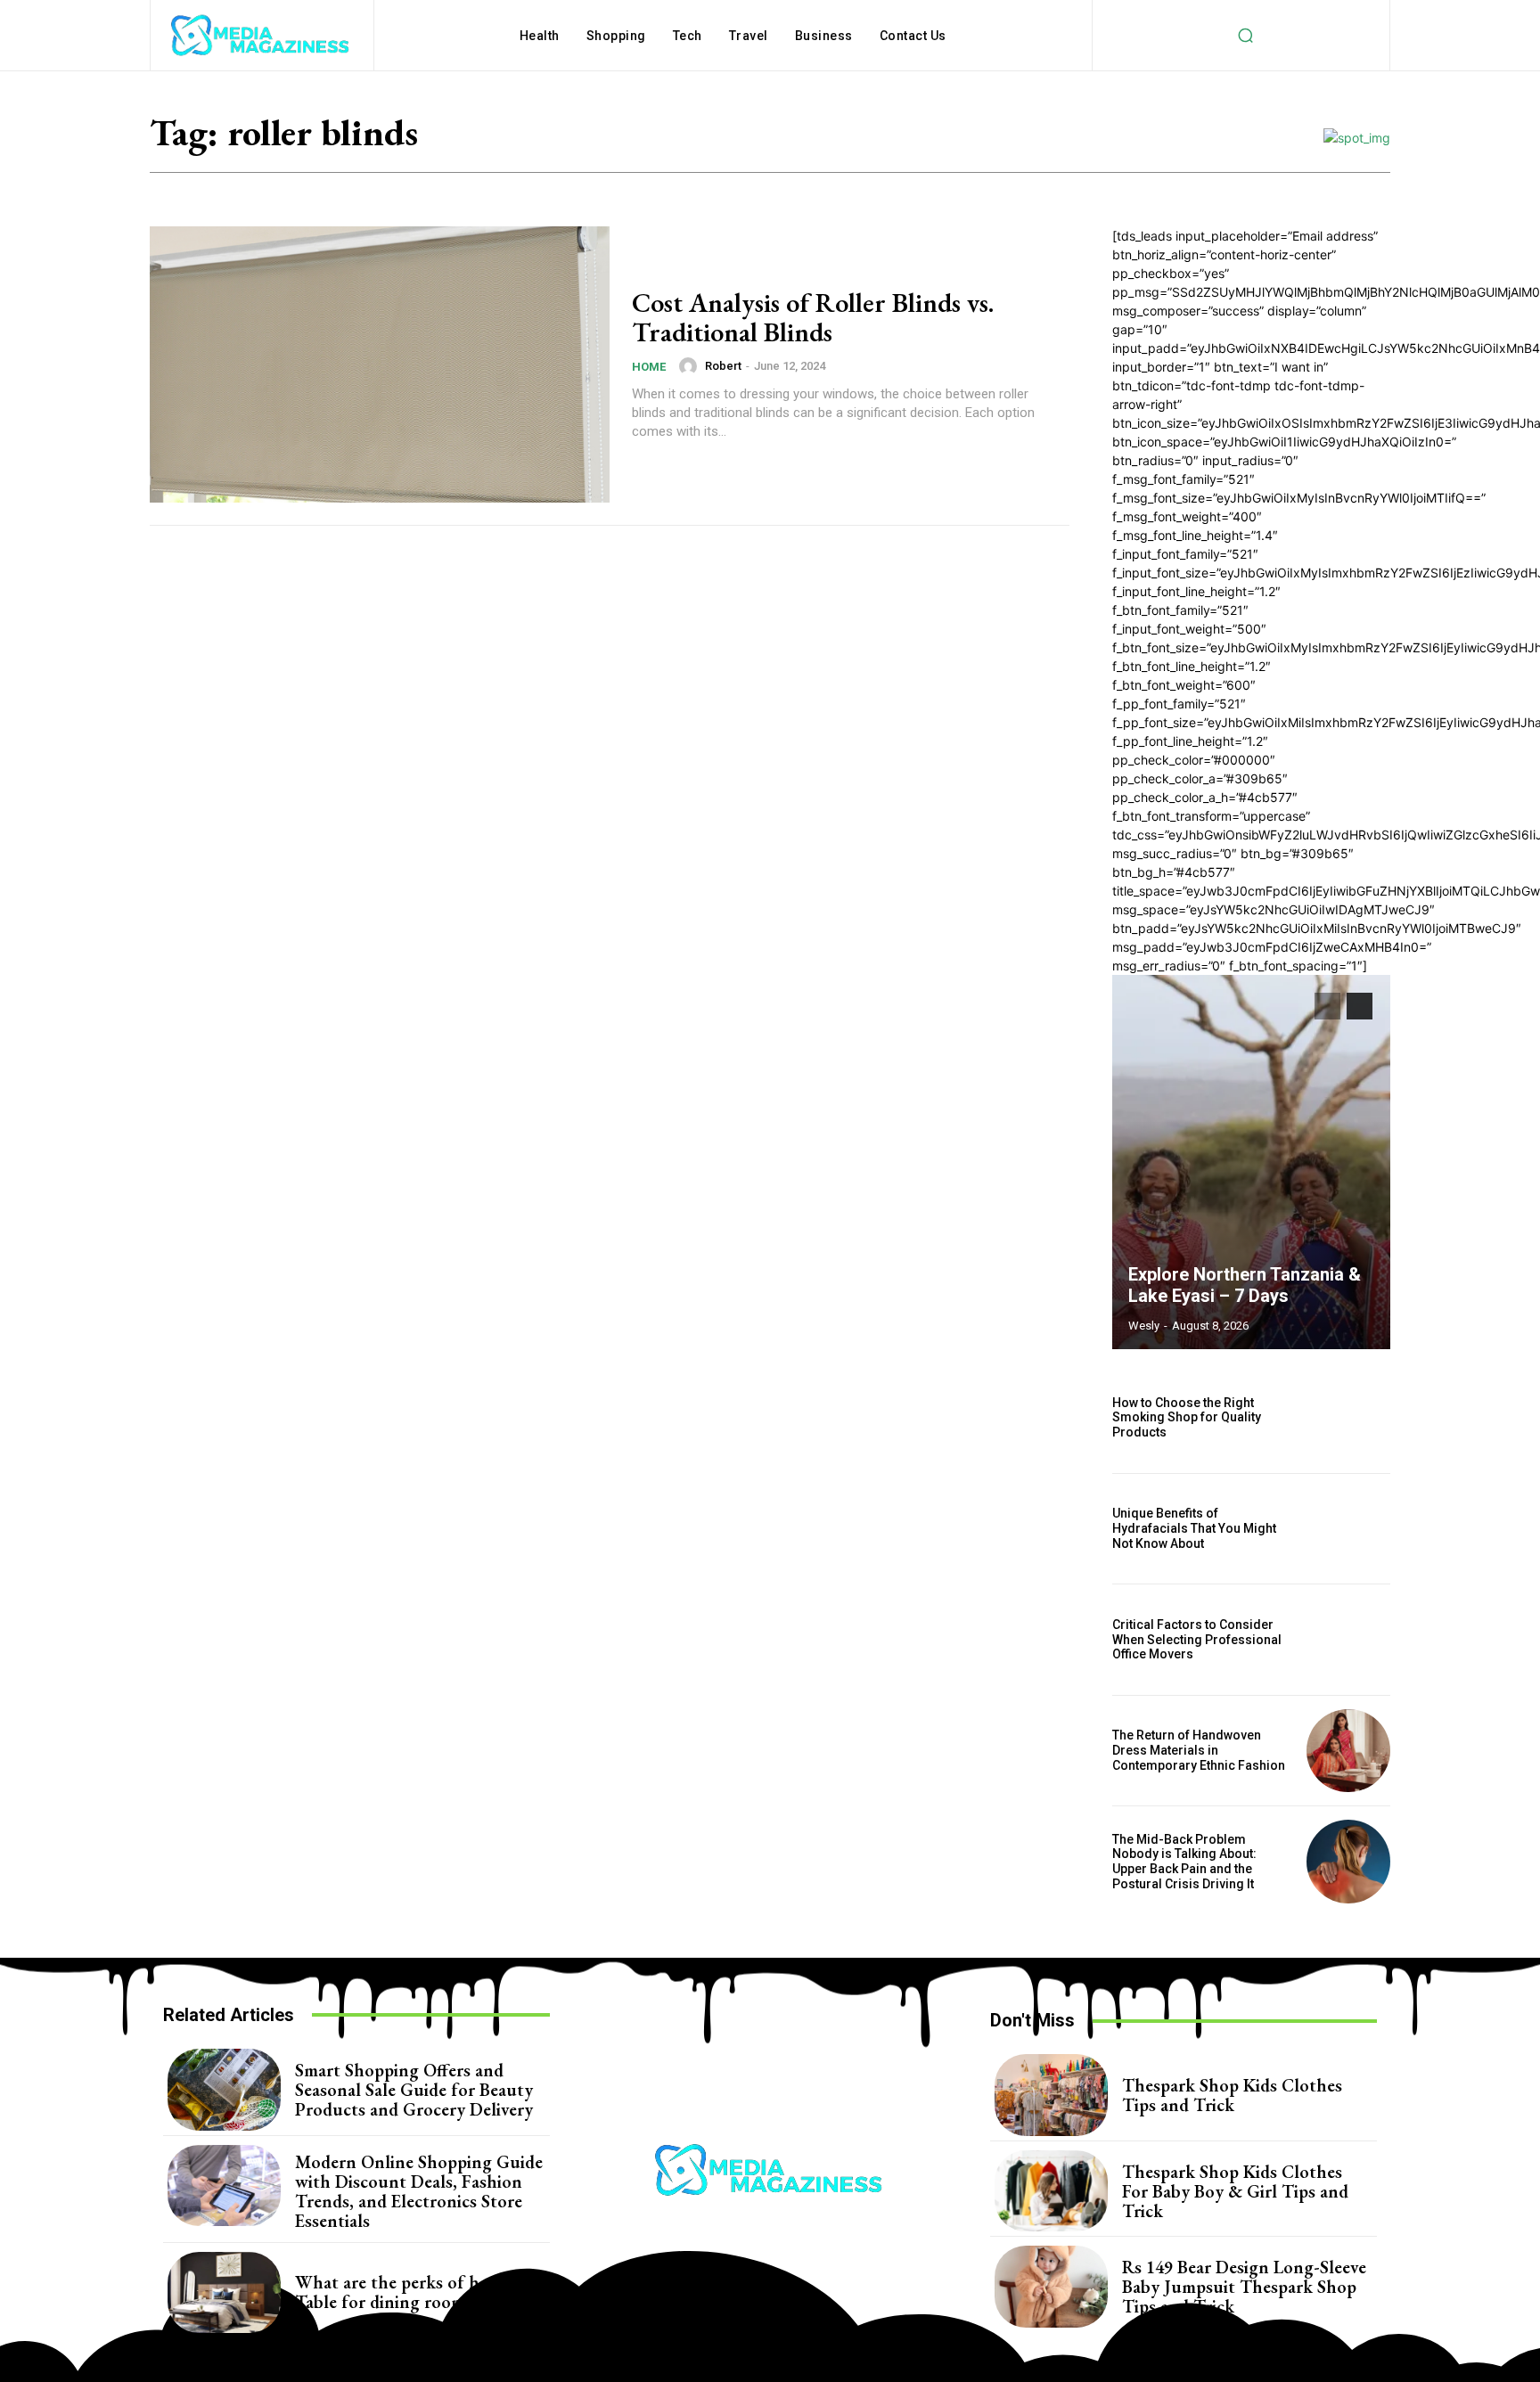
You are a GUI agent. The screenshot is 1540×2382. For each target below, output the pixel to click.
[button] (1245, 36)
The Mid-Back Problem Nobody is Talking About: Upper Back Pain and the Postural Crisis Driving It (1184, 1862)
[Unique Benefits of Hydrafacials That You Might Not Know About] (1348, 1529)
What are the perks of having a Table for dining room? (414, 2292)
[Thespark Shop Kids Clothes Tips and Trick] (1051, 2095)
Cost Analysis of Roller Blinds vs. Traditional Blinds (813, 317)
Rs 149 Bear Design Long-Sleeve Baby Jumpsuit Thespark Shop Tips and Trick (1244, 2287)
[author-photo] (691, 366)
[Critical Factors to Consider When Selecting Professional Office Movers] (1348, 1640)
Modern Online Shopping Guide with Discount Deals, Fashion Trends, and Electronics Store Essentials (419, 2191)
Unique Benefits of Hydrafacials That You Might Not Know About (1194, 1528)
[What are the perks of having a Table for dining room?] (224, 2293)
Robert (723, 366)
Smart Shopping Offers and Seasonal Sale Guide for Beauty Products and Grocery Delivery (414, 2090)
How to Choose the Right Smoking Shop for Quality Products (1187, 1418)
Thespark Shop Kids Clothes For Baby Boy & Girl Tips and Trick (1235, 2191)
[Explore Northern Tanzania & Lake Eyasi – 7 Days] (1251, 1162)
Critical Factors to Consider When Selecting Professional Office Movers (1197, 1640)
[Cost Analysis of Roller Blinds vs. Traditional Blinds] (380, 364)
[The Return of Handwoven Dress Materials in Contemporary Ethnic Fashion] (1348, 1751)
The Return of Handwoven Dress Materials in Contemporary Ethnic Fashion (1200, 1750)
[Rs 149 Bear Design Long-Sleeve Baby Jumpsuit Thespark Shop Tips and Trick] (1051, 2287)
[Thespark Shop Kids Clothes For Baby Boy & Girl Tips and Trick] (1051, 2191)
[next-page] (1360, 1006)
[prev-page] (1327, 1006)
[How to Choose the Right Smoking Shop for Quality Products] (1348, 1418)
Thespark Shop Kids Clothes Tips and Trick (1232, 2095)
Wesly (1144, 1326)
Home (649, 367)
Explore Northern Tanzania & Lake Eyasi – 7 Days (1245, 1285)
